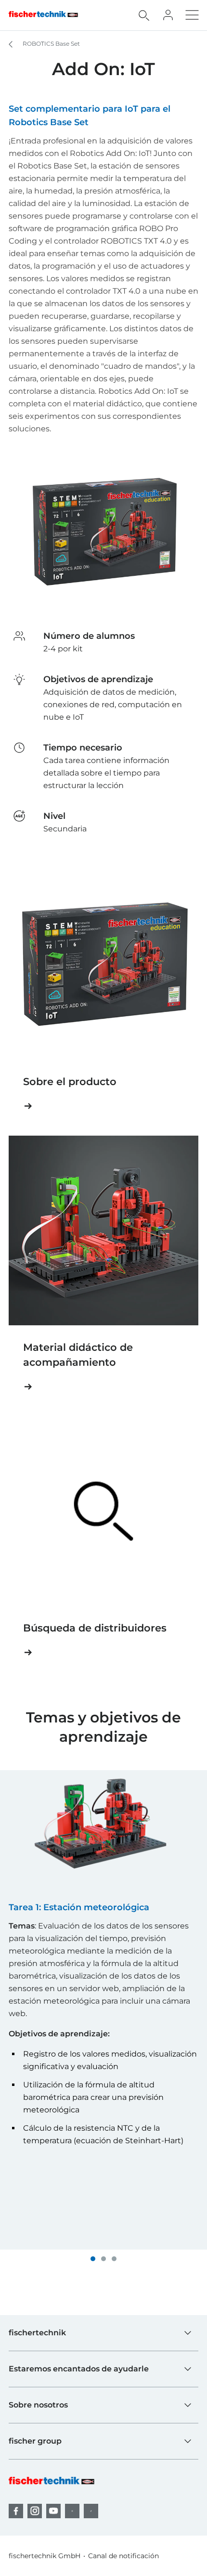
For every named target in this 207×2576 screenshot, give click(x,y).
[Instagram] (35, 2511)
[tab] (93, 2259)
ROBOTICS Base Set (51, 44)
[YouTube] (53, 2511)
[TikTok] (91, 2511)
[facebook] (16, 2511)
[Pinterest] (72, 2511)
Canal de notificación (123, 2556)
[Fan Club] (168, 15)
